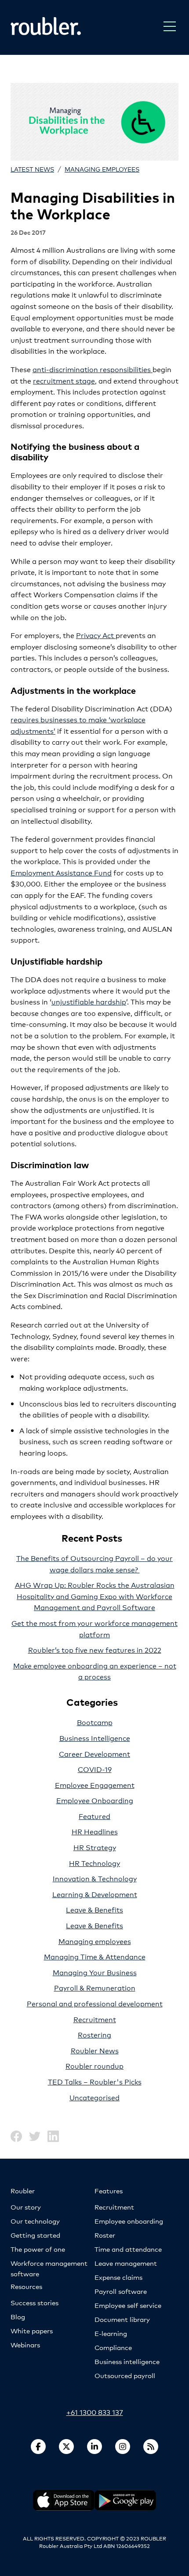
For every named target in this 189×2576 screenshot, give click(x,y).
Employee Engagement (95, 1785)
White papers (32, 2330)
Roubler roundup (94, 2065)
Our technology (35, 2221)
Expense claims (118, 2277)
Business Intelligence (95, 1738)
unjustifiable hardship (89, 1001)
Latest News (32, 169)
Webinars (25, 2345)
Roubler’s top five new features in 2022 (95, 1649)
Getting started (35, 2235)
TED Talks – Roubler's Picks (95, 2081)
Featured (94, 1816)
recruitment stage (64, 380)
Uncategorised (94, 2097)
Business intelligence (127, 2361)
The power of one (38, 2249)
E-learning (111, 2333)
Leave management (126, 2263)
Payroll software (121, 2291)
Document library (122, 2319)
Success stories (35, 2302)
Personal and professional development (95, 2003)
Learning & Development (95, 1894)
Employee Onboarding (95, 1800)
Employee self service (128, 2305)
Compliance (113, 2347)
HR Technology (94, 1863)
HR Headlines (95, 1831)
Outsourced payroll (125, 2375)
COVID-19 (95, 1769)
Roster (105, 2235)
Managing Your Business (95, 1972)
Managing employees (102, 169)
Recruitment (95, 2019)
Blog (18, 2316)
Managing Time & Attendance (95, 1956)
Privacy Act (96, 635)
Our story (26, 2207)
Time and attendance (128, 2249)
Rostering (94, 2034)
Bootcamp (95, 1722)
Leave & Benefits (94, 1909)
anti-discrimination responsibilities (93, 369)
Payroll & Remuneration (95, 1987)
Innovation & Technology (95, 1878)
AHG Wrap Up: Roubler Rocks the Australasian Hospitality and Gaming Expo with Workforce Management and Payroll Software (95, 1596)
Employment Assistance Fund (61, 872)
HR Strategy (95, 1847)
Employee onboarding (129, 2221)
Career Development (94, 1753)
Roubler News (95, 2050)
